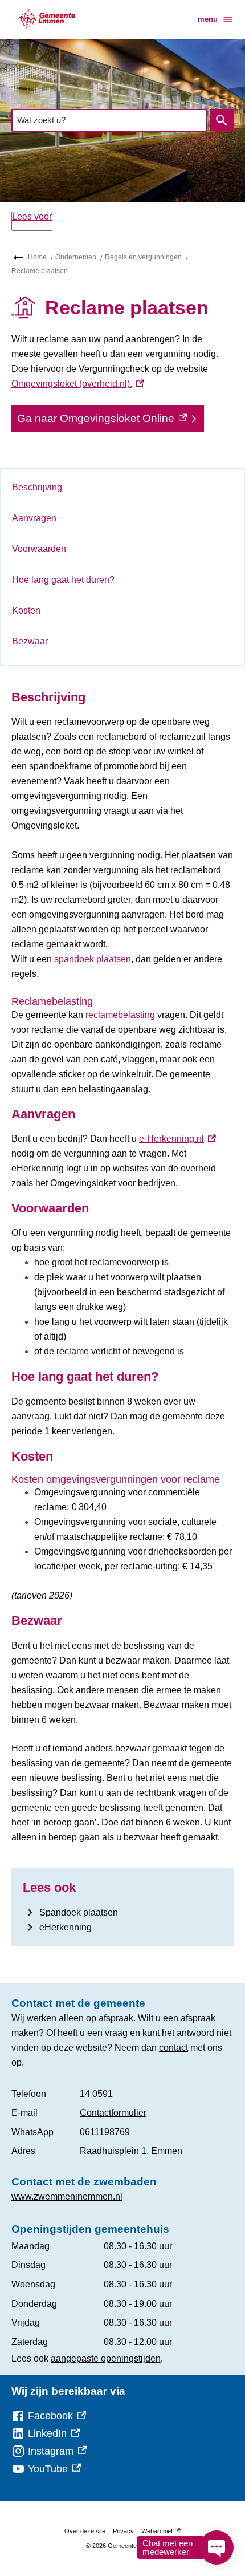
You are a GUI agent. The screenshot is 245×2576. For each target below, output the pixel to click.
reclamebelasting (120, 1015)
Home (37, 257)
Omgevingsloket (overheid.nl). (78, 384)
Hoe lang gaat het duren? (63, 580)
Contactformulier (113, 2113)
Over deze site (85, 2531)
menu (208, 19)
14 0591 (96, 2094)
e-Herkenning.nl (177, 1139)
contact (173, 2048)
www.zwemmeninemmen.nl (67, 2196)
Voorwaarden (39, 549)
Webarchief (159, 2533)
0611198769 (105, 2132)
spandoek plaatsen (91, 959)
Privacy (123, 2531)
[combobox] (109, 120)
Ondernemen (76, 257)
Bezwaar (30, 641)
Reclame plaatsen (40, 271)
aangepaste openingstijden (106, 2358)
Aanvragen (34, 518)
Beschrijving (37, 487)
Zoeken (222, 120)
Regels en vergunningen (143, 257)
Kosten (26, 610)
